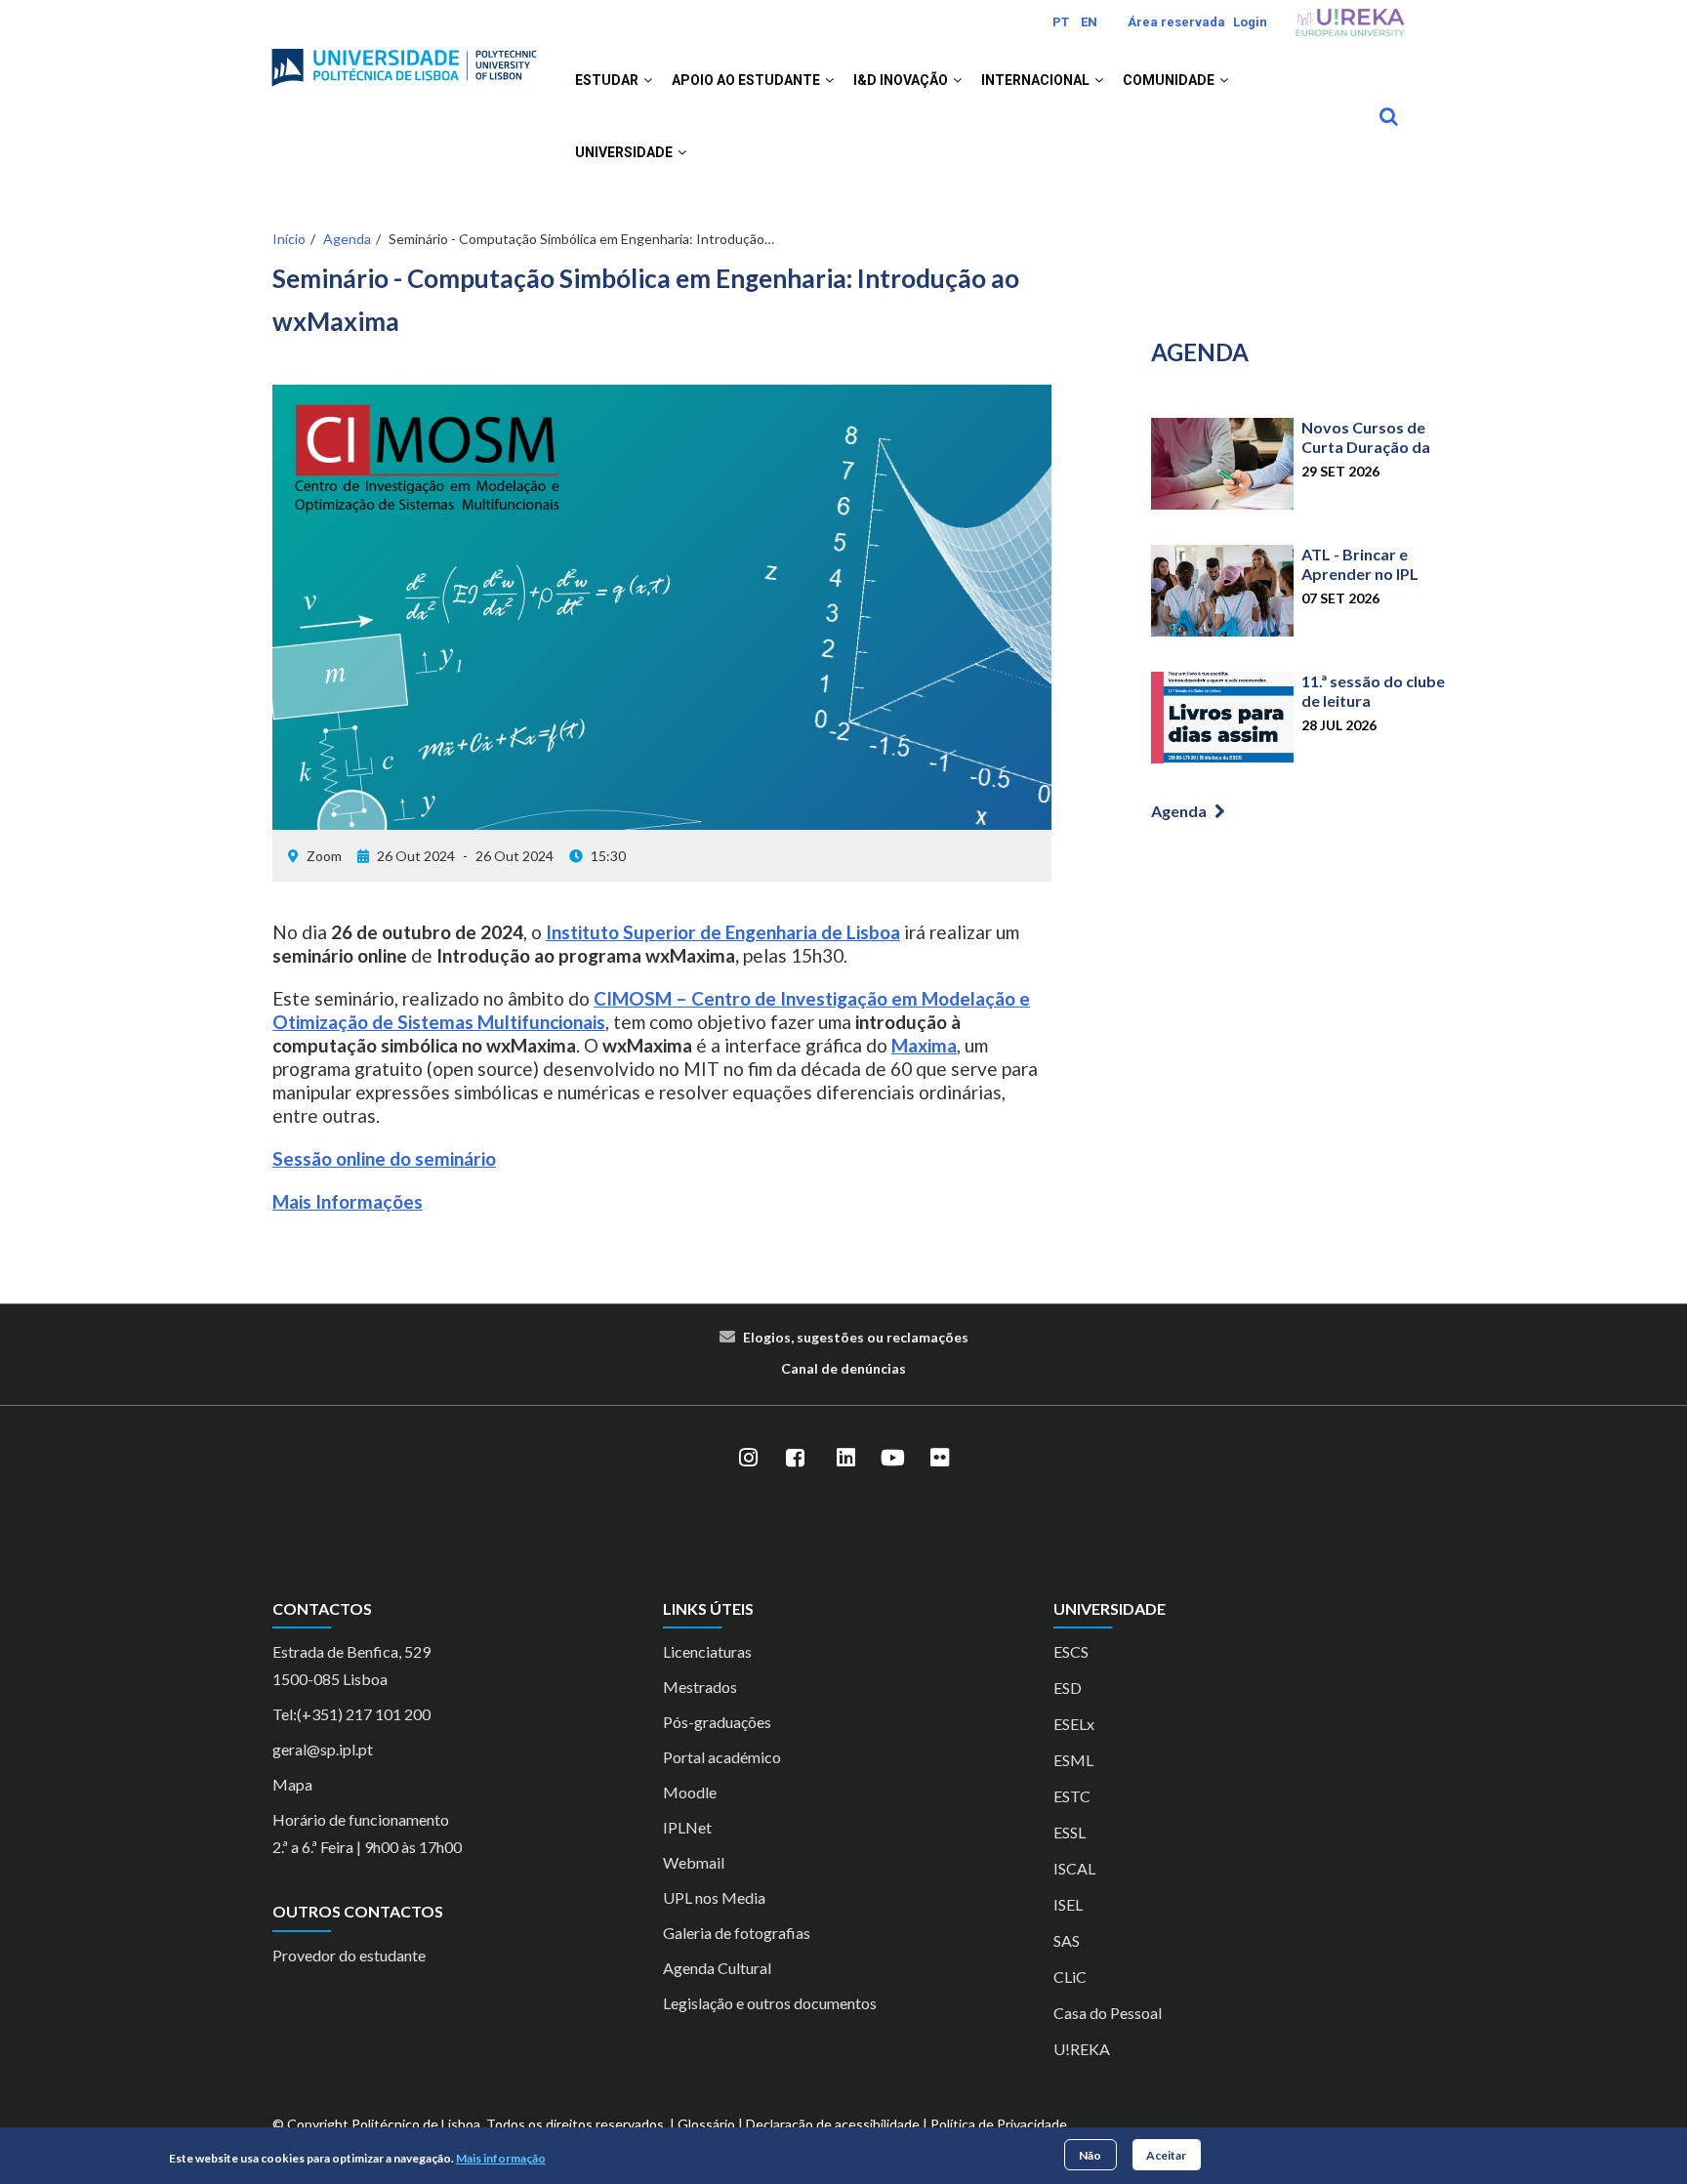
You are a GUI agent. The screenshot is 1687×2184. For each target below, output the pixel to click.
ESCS (1071, 1651)
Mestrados (700, 1687)
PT (1061, 22)
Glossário (706, 2124)
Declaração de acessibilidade (833, 2124)
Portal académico (722, 1757)
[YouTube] (892, 1459)
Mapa (292, 1784)
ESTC (1072, 1796)
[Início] (404, 60)
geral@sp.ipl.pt (323, 1749)
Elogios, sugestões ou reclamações (856, 1337)
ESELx (1074, 1724)
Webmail (694, 1862)
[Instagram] (748, 1459)
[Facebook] (795, 1459)
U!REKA (1082, 2049)
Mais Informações (348, 1201)
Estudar (608, 80)
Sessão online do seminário (384, 1158)
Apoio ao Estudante (747, 80)
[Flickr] (939, 1459)
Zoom (324, 856)
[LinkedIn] (845, 1459)
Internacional (1037, 80)
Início (289, 239)
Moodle (690, 1792)
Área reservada (1176, 22)
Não (1090, 2154)
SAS (1067, 1940)
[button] (648, 80)
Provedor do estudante (349, 1955)
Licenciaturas (707, 1651)
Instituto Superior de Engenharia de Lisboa (723, 932)
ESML (1073, 1760)
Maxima (924, 1045)
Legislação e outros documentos (770, 2003)
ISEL (1068, 1904)
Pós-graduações (717, 1722)
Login (1250, 22)
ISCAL (1074, 1868)
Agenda (347, 239)
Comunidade (1170, 80)
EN (1089, 22)
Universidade (625, 152)
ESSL (1070, 1832)
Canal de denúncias (843, 1368)
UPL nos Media (714, 1897)
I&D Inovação (902, 80)
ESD (1068, 1688)
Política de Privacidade (999, 2124)
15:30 (608, 856)
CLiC (1070, 1977)
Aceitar (1166, 2154)
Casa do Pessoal (1108, 2013)
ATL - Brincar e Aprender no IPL (1360, 564)
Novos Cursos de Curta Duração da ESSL (1366, 447)
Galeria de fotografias (737, 1933)
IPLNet (687, 1827)
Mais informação (501, 2158)
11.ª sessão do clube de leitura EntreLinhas (1373, 701)
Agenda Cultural (717, 1968)
